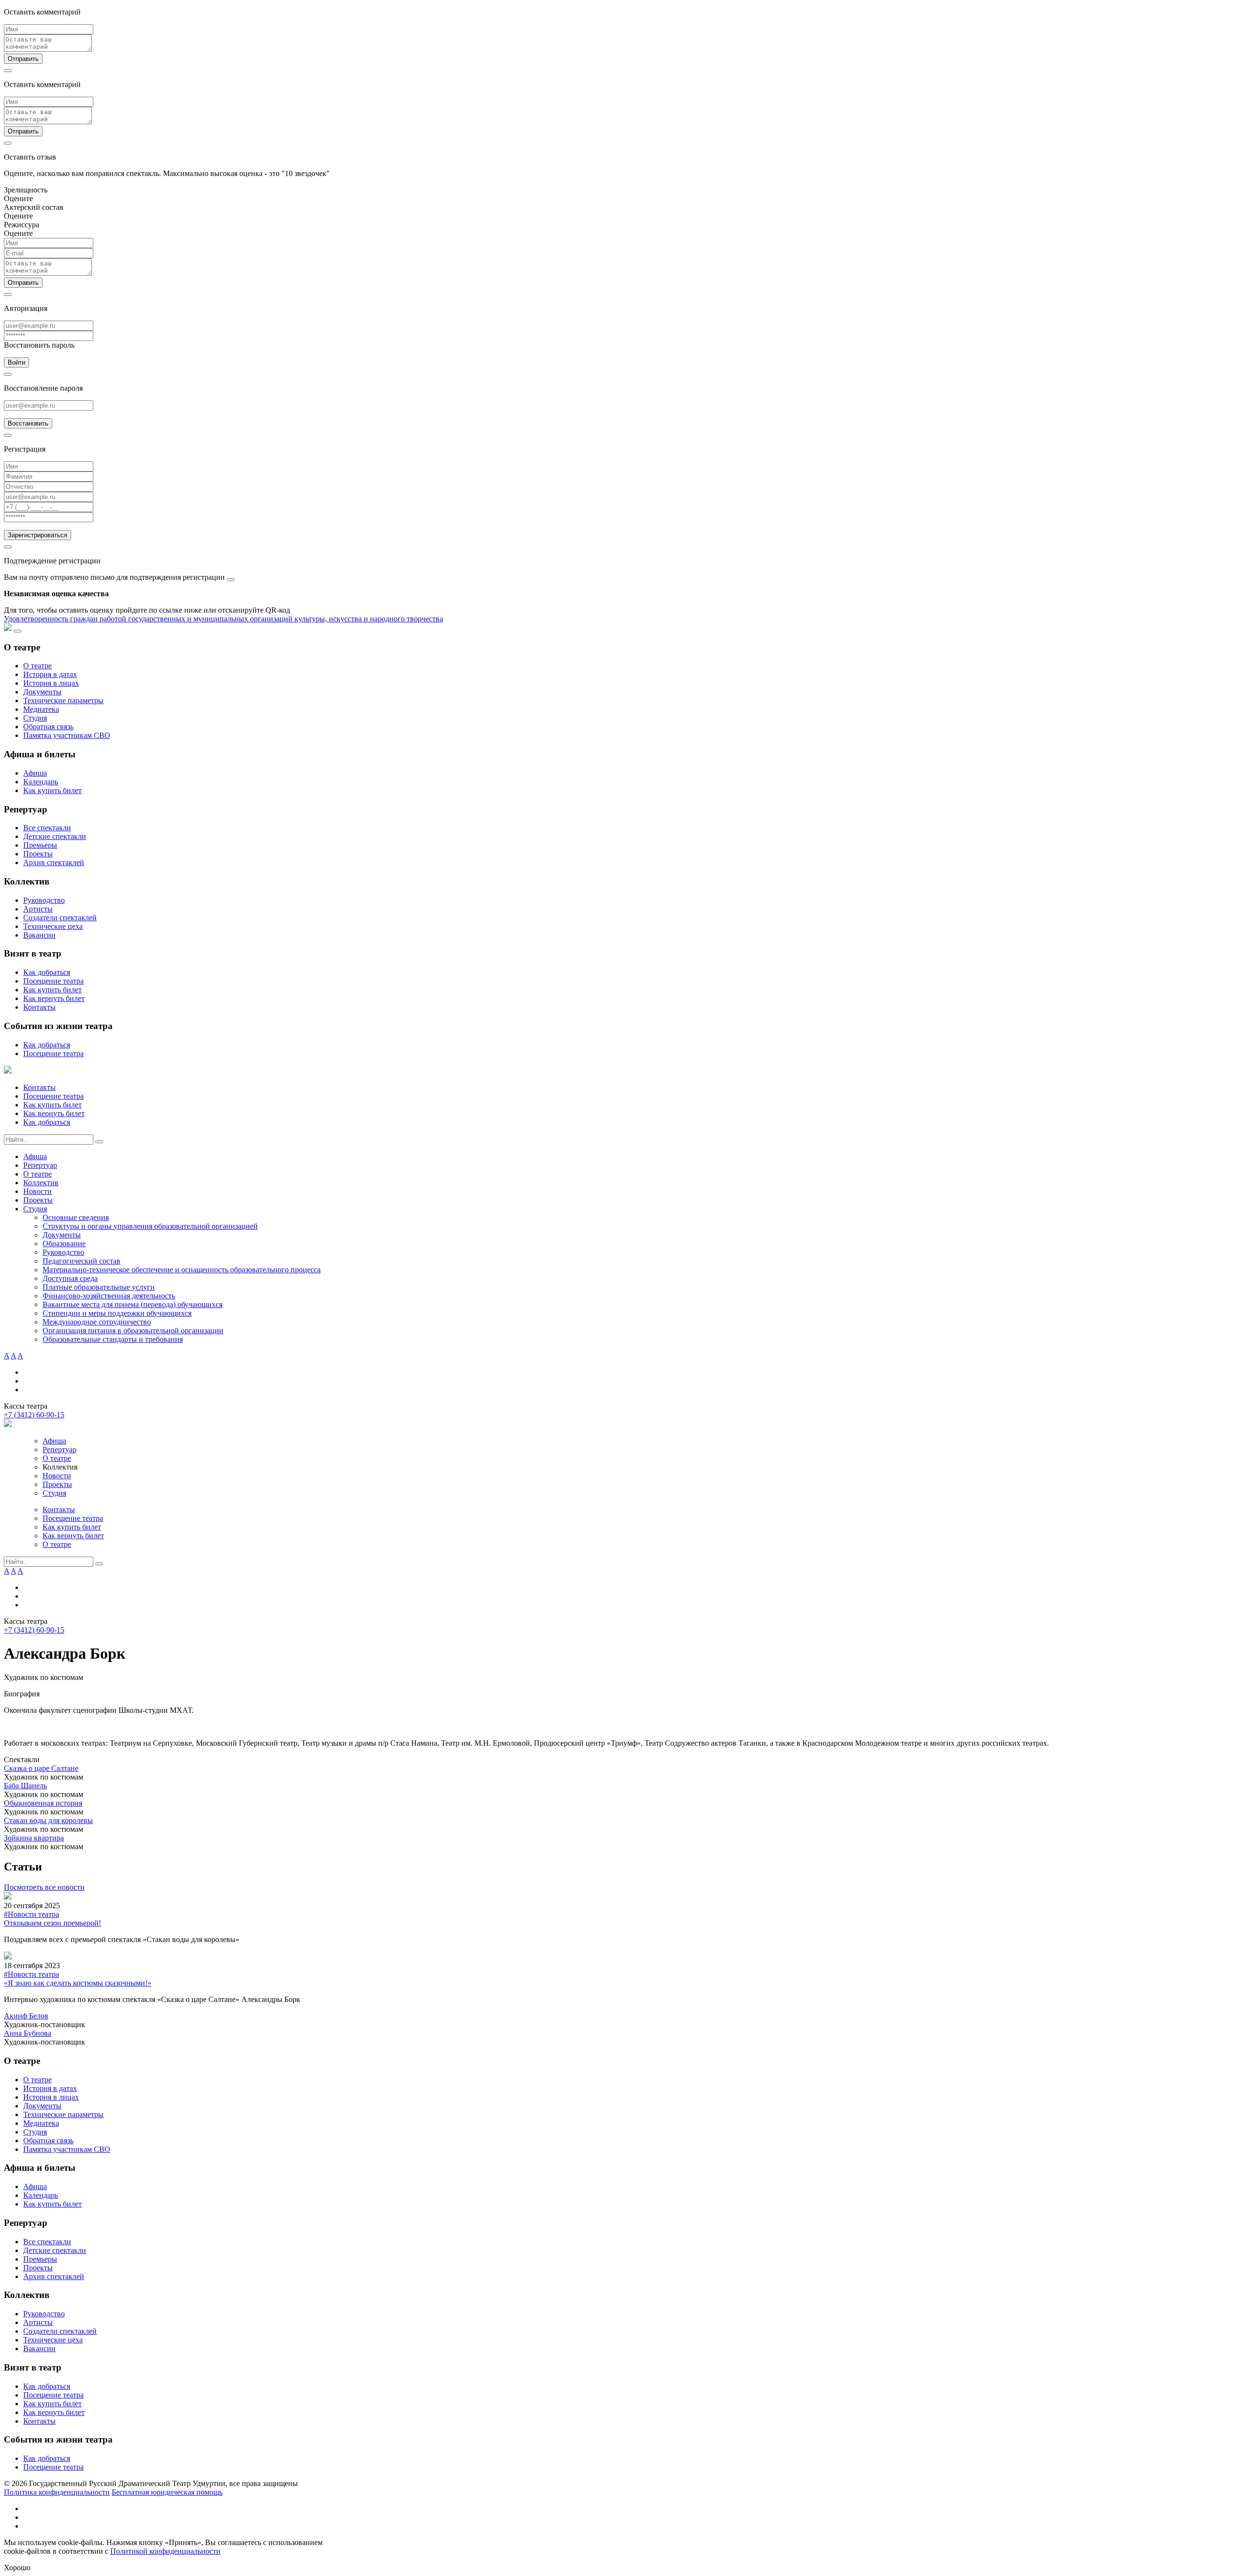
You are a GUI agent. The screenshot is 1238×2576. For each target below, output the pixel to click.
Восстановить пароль (39, 345)
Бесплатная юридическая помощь (167, 2492)
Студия (35, 718)
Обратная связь (48, 727)
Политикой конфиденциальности (165, 2551)
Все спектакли (47, 828)
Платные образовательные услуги (99, 1287)
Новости (37, 1191)
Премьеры (40, 845)
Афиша (35, 773)
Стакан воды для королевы (48, 1820)
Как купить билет (52, 790)
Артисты (38, 909)
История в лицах (51, 683)
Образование (64, 1244)
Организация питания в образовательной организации (133, 1331)
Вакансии (39, 935)
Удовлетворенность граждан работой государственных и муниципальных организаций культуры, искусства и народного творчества (223, 619)
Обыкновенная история (43, 1803)
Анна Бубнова (28, 2033)
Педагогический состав (81, 1261)
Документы (42, 692)
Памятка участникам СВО (67, 735)
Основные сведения (76, 1217)
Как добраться (47, 972)
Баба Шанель (25, 1786)
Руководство (44, 900)
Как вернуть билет (54, 998)
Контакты (39, 1007)
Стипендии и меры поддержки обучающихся (117, 1313)
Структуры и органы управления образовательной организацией (150, 1226)
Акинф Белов (26, 2016)
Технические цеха (53, 926)
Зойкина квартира (34, 1838)
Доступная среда (70, 1278)
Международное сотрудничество (97, 1322)
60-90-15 (34, 1415)
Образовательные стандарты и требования (113, 1339)
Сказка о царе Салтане (41, 1768)
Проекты (38, 854)
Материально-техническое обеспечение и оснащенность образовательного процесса (182, 1270)
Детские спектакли (55, 836)
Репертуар (40, 1165)
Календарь (41, 782)
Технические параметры (63, 700)
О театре (37, 666)
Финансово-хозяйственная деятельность (109, 1296)
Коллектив (41, 1183)
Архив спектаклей (54, 862)
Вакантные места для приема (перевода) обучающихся (133, 1304)
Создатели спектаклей (60, 918)
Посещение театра (53, 981)
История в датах (50, 674)
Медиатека (41, 709)
